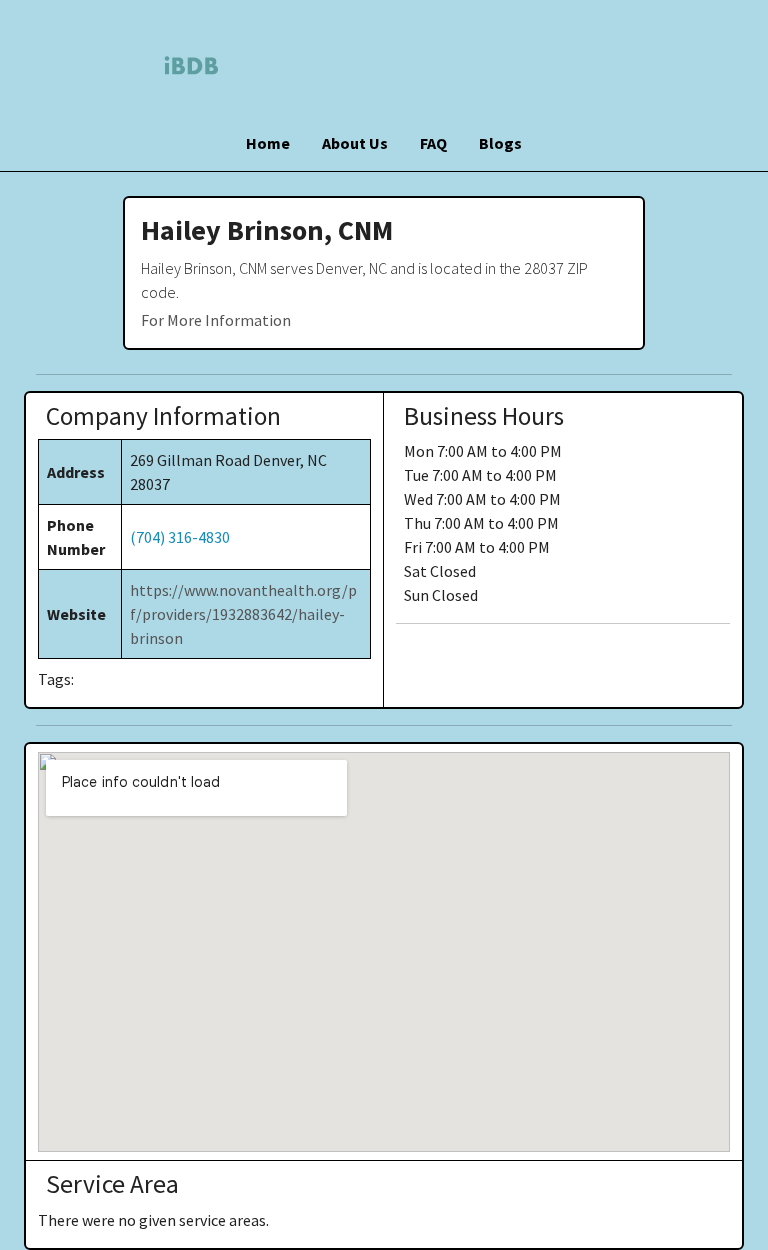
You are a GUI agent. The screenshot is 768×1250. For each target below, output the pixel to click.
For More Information (216, 320)
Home (268, 143)
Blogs (500, 143)
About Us (355, 143)
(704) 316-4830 (180, 537)
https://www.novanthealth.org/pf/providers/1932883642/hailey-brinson (243, 614)
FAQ (433, 143)
